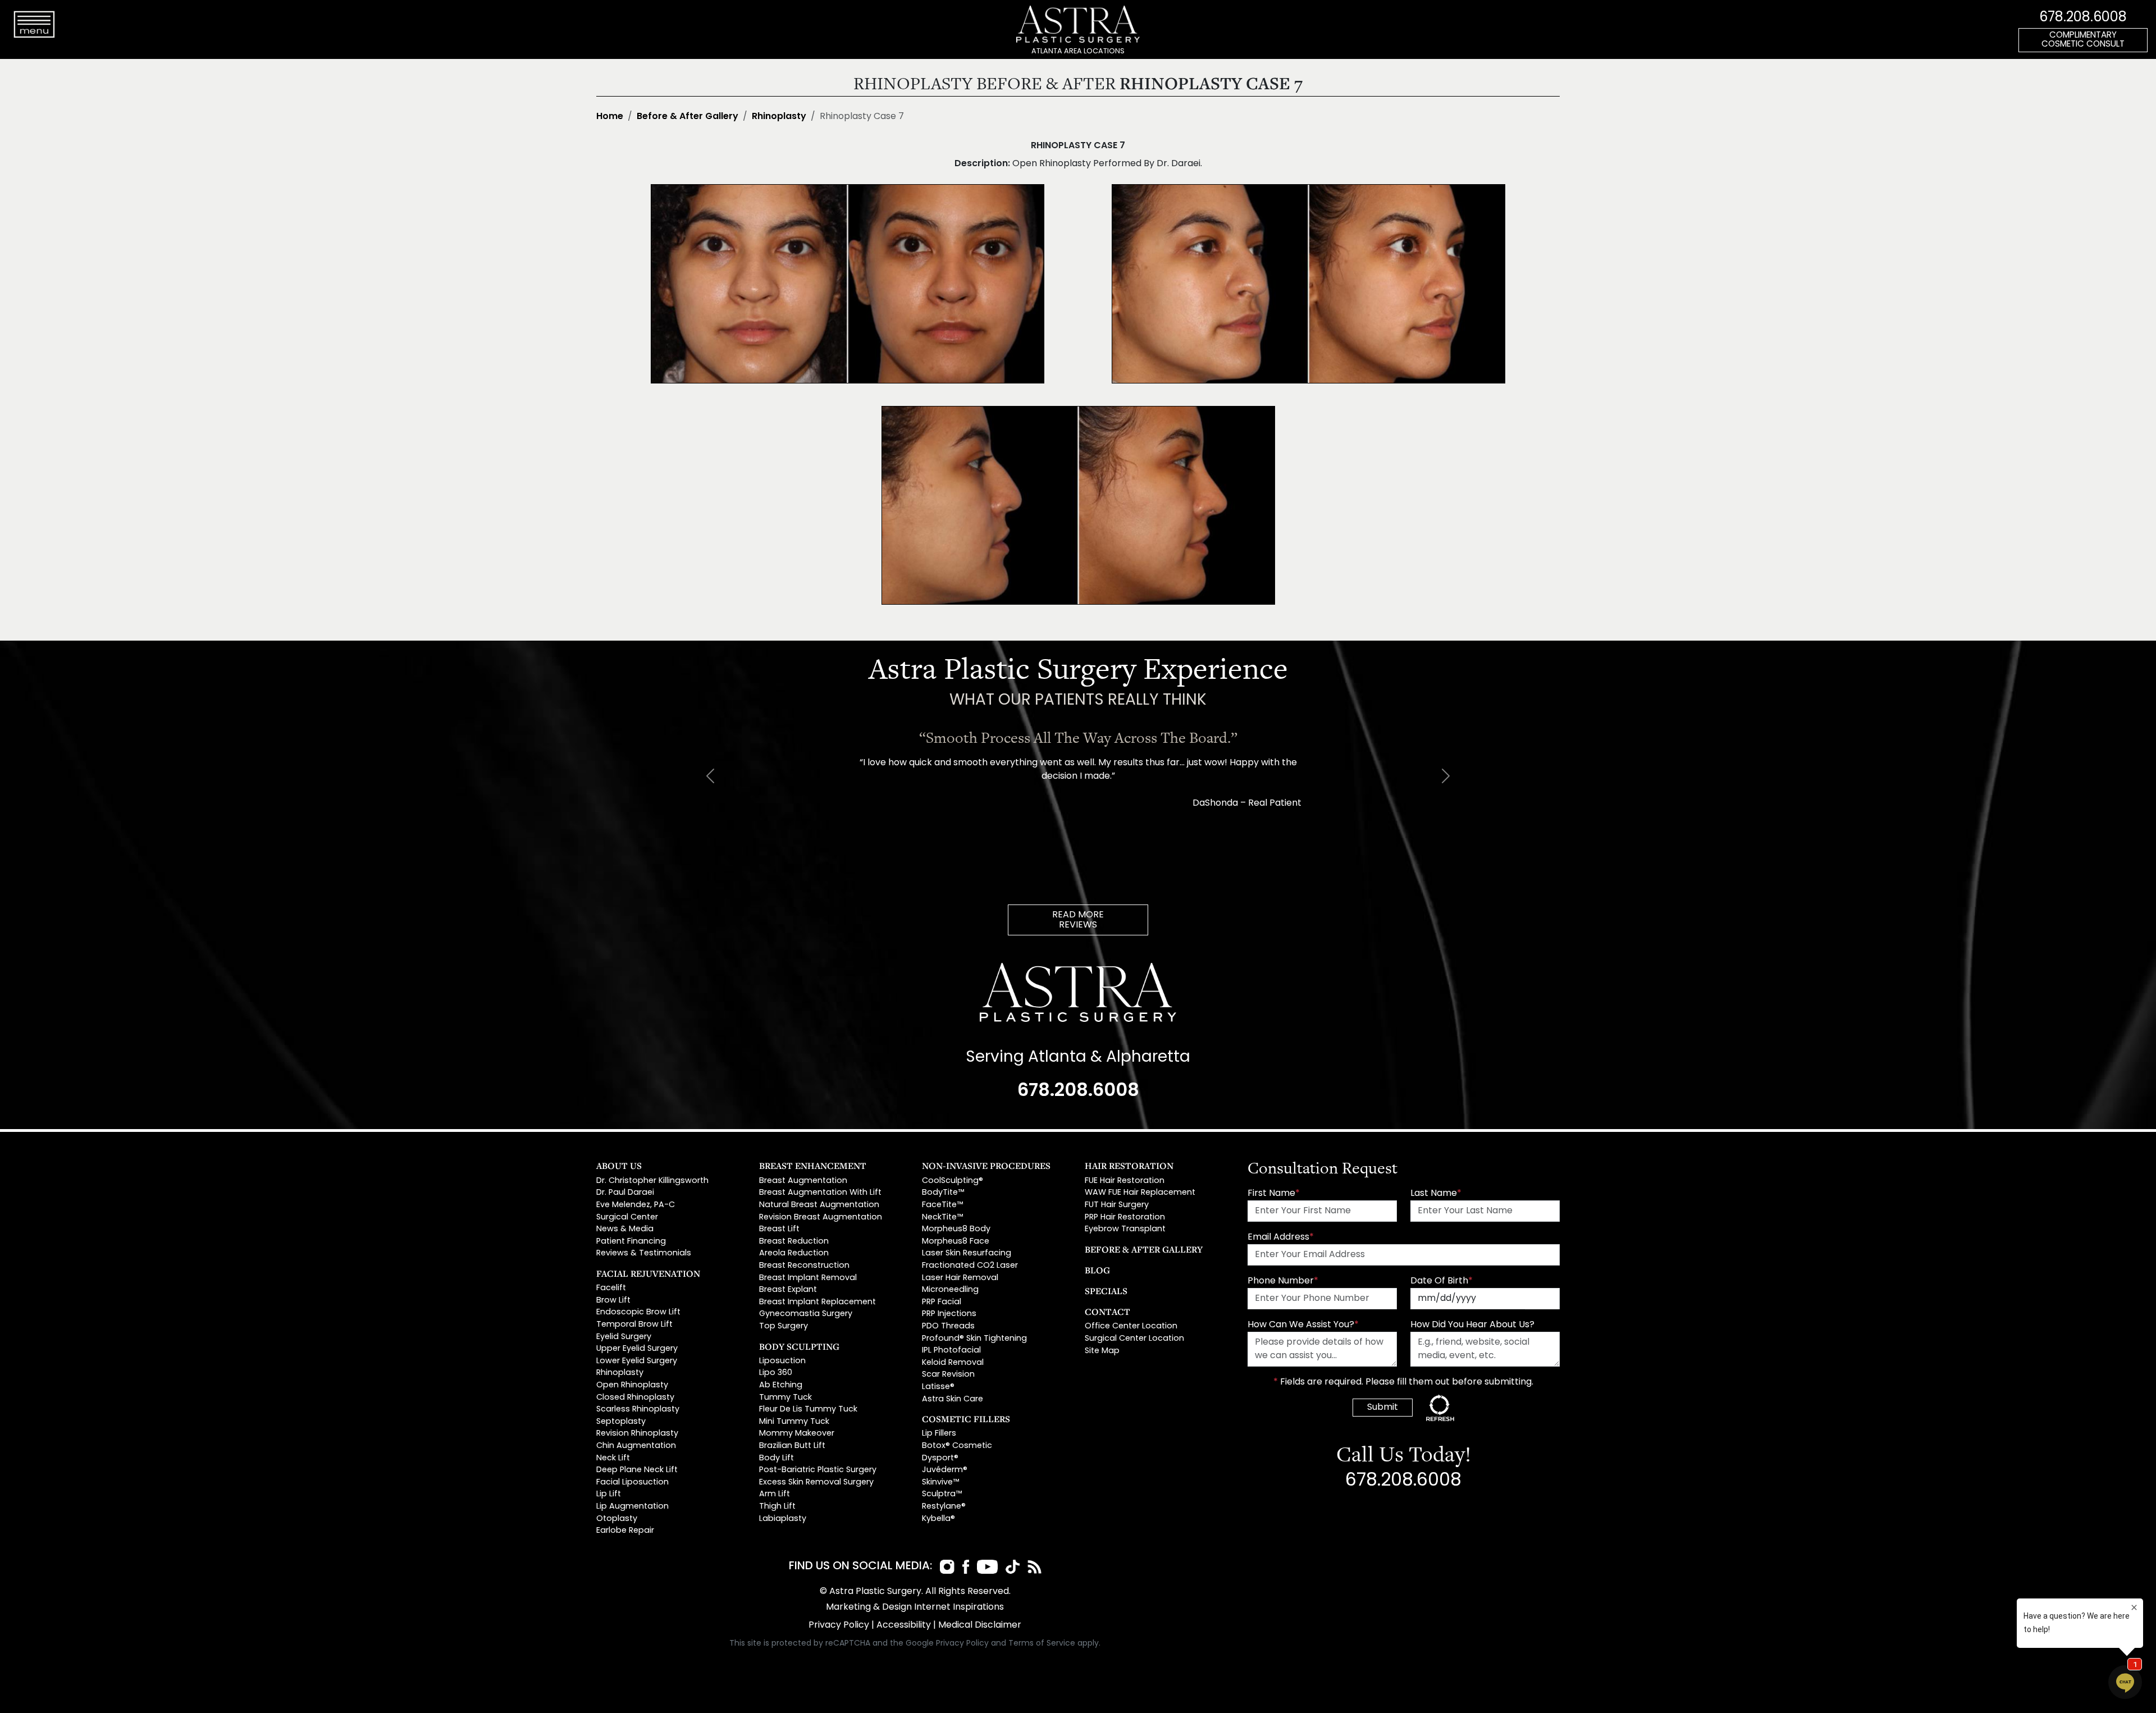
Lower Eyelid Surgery (637, 1361)
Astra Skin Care (953, 1399)
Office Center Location (1131, 1326)
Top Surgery (784, 1326)
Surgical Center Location (1134, 1339)
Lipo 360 (776, 1373)
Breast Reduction (794, 1242)
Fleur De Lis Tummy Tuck (808, 1410)
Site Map (1102, 1351)
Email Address (1281, 1237)
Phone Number (1283, 1281)
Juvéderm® (945, 1470)
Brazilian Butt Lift (792, 1446)
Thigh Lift (777, 1507)
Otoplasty (617, 1519)
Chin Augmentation (636, 1446)
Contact (1107, 1312)
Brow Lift (613, 1301)
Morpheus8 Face (956, 1242)
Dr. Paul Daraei (625, 1193)
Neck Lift (613, 1458)
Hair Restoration (1129, 1166)
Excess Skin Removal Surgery (816, 1483)
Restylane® (944, 1507)
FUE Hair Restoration (1125, 1181)
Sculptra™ (942, 1494)
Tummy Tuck (785, 1398)
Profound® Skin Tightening (974, 1339)
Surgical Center (627, 1218)
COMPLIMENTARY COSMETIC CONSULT (2083, 40)
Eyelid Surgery (624, 1337)
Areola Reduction (794, 1253)
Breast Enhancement (813, 1166)
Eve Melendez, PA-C (636, 1205)
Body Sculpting (799, 1346)
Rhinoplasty (779, 117)
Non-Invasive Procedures (986, 1166)
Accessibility (904, 1625)
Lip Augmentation (632, 1507)
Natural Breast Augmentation (819, 1205)
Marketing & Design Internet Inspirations (915, 1607)
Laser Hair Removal (960, 1278)
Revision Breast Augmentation (821, 1218)
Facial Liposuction (632, 1483)
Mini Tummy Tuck (794, 1422)
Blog (1097, 1270)
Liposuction (782, 1361)
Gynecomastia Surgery (806, 1314)
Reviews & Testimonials (644, 1253)
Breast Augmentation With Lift (820, 1193)
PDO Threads (948, 1326)
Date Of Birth (1442, 1281)
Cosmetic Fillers (966, 1419)
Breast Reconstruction (804, 1266)
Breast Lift (779, 1229)
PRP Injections (949, 1314)
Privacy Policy (839, 1625)
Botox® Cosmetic (957, 1446)
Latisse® (938, 1387)
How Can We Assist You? (1303, 1325)
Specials (1106, 1291)
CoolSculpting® (953, 1181)
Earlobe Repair (625, 1531)
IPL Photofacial (951, 1351)
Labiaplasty (783, 1519)
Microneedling (950, 1290)
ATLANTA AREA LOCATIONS (1078, 51)
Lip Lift (609, 1494)
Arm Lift (775, 1494)
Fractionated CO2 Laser (970, 1266)
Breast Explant (788, 1290)
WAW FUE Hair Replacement (1140, 1193)
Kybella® (938, 1519)
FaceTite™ (942, 1205)
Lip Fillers (939, 1434)
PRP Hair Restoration (1125, 1218)
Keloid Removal (953, 1363)
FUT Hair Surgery (1117, 1205)
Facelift (611, 1288)
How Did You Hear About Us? (1472, 1325)
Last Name (1436, 1194)
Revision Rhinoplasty (637, 1434)
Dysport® (940, 1458)
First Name (1274, 1194)
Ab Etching (781, 1385)
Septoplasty (621, 1422)
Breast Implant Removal (808, 1278)
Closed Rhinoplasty (635, 1398)
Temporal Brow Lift (634, 1325)
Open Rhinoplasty (632, 1385)
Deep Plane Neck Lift (637, 1470)
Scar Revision (948, 1375)
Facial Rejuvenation (648, 1273)
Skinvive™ (940, 1483)
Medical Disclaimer (980, 1625)
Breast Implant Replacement (817, 1302)
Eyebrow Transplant (1125, 1229)
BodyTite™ (943, 1193)
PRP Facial (942, 1302)
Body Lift (776, 1458)
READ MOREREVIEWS (1078, 920)
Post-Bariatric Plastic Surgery (818, 1470)
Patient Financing (631, 1242)
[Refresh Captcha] (1440, 1408)
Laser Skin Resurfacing (967, 1253)
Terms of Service (1042, 1644)
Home (610, 117)
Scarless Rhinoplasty (638, 1410)
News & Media (625, 1229)
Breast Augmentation (803, 1181)
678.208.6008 (2083, 18)
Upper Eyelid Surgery (637, 1349)
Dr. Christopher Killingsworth (652, 1181)
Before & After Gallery (688, 117)
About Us (619, 1166)
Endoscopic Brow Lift (638, 1312)
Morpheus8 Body (956, 1229)
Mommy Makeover (797, 1434)
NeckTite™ (942, 1218)
